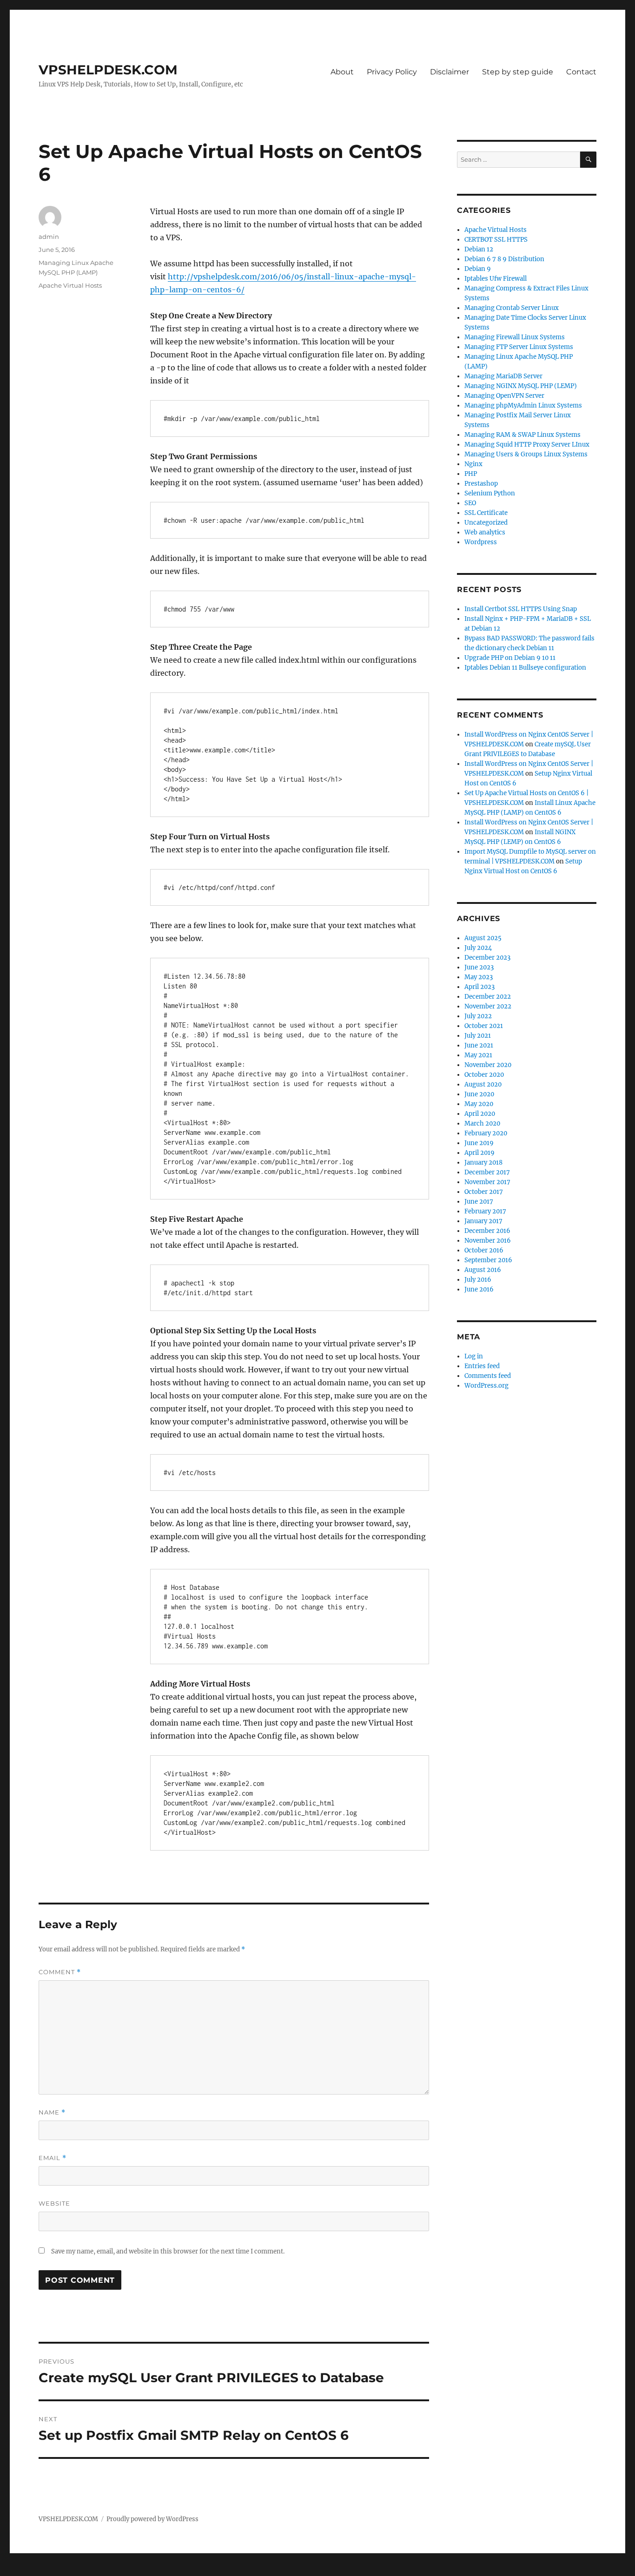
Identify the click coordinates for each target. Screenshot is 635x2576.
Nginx (473, 464)
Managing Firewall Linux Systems (515, 337)
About (342, 72)
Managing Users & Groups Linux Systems (526, 454)
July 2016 (478, 1280)
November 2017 (487, 1182)
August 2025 (483, 938)
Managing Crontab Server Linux (512, 308)
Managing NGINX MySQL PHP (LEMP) (521, 386)
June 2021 (479, 1045)
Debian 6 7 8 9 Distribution (504, 259)
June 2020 (479, 1094)
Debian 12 (479, 249)
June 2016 (479, 1289)
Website (54, 2203)
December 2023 (487, 958)
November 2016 (488, 1241)
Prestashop (481, 484)
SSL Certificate (486, 513)
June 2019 (479, 1143)
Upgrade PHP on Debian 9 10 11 (510, 658)
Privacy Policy (392, 72)
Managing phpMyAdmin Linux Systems (523, 405)
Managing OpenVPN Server (504, 396)
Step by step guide (518, 72)
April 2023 (480, 987)
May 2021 (478, 1055)
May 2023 (479, 977)
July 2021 (478, 1036)
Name (52, 2112)
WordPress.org (486, 1386)
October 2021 (484, 1026)
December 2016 (487, 1231)
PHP (471, 474)
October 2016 (484, 1250)
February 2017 (485, 1211)
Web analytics (485, 532)
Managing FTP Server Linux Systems (519, 347)
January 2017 (483, 1221)
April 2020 (480, 1114)
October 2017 (484, 1192)
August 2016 (483, 1270)
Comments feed (488, 1376)
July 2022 (478, 1016)
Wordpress (481, 542)
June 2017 (479, 1202)
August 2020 (483, 1084)
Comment (60, 1972)
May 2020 (479, 1104)
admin (49, 237)
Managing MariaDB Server (503, 376)
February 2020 (486, 1133)
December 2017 (487, 1172)
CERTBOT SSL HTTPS (496, 240)
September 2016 (488, 1260)
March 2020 (482, 1123)
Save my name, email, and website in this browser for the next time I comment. (168, 2251)
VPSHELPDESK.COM (108, 70)
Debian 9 (478, 269)
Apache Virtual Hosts (70, 285)
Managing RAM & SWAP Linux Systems (523, 435)
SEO (470, 503)
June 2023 (479, 967)
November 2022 (488, 1006)
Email (53, 2158)
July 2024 (478, 948)
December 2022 (488, 997)
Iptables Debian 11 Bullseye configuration (525, 668)
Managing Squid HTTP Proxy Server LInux (527, 445)
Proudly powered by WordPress (152, 2519)
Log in (474, 1356)
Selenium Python (490, 493)
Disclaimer (450, 72)
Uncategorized (486, 523)
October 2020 (484, 1075)
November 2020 (488, 1065)
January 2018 (483, 1163)
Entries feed (482, 1366)
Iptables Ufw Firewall (496, 279)
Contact (581, 72)
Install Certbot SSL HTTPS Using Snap (521, 609)
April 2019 (480, 1153)
